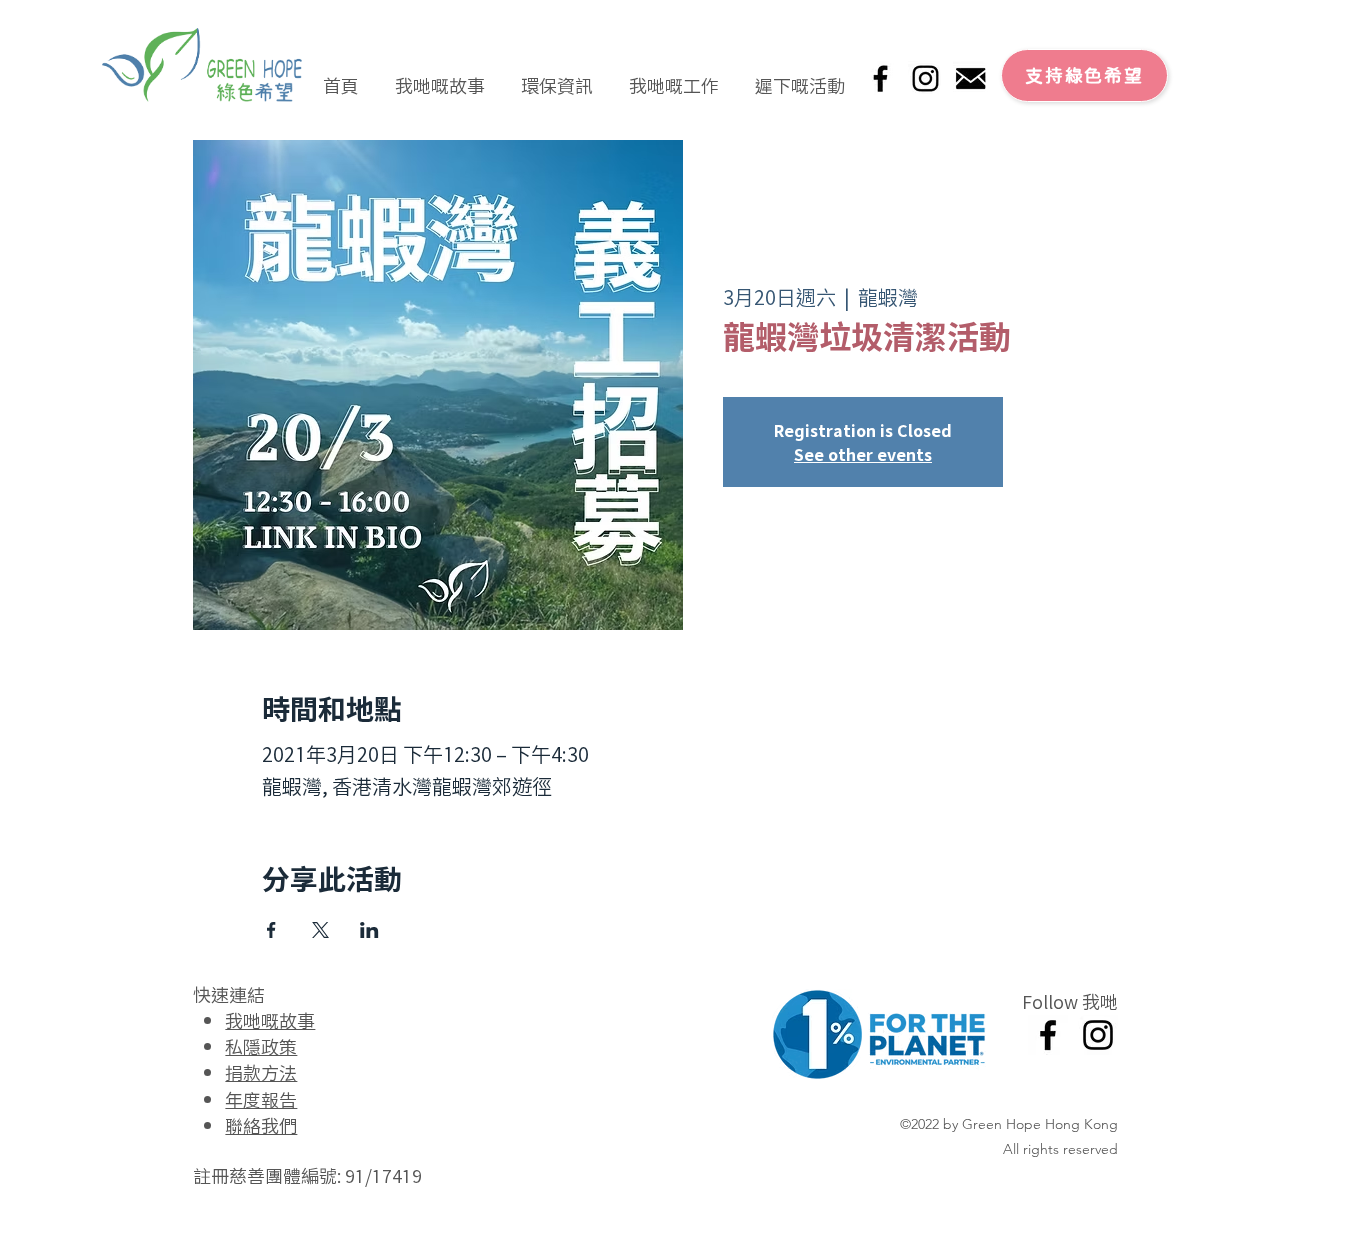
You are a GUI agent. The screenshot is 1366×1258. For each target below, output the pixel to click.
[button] (440, 76)
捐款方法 (261, 1072)
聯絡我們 (261, 1125)
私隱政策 (261, 1046)
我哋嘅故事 (270, 1020)
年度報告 (261, 1099)
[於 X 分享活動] (320, 930)
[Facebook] (880, 78)
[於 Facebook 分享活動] (271, 930)
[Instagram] (925, 78)
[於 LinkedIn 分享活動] (369, 930)
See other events (863, 454)
